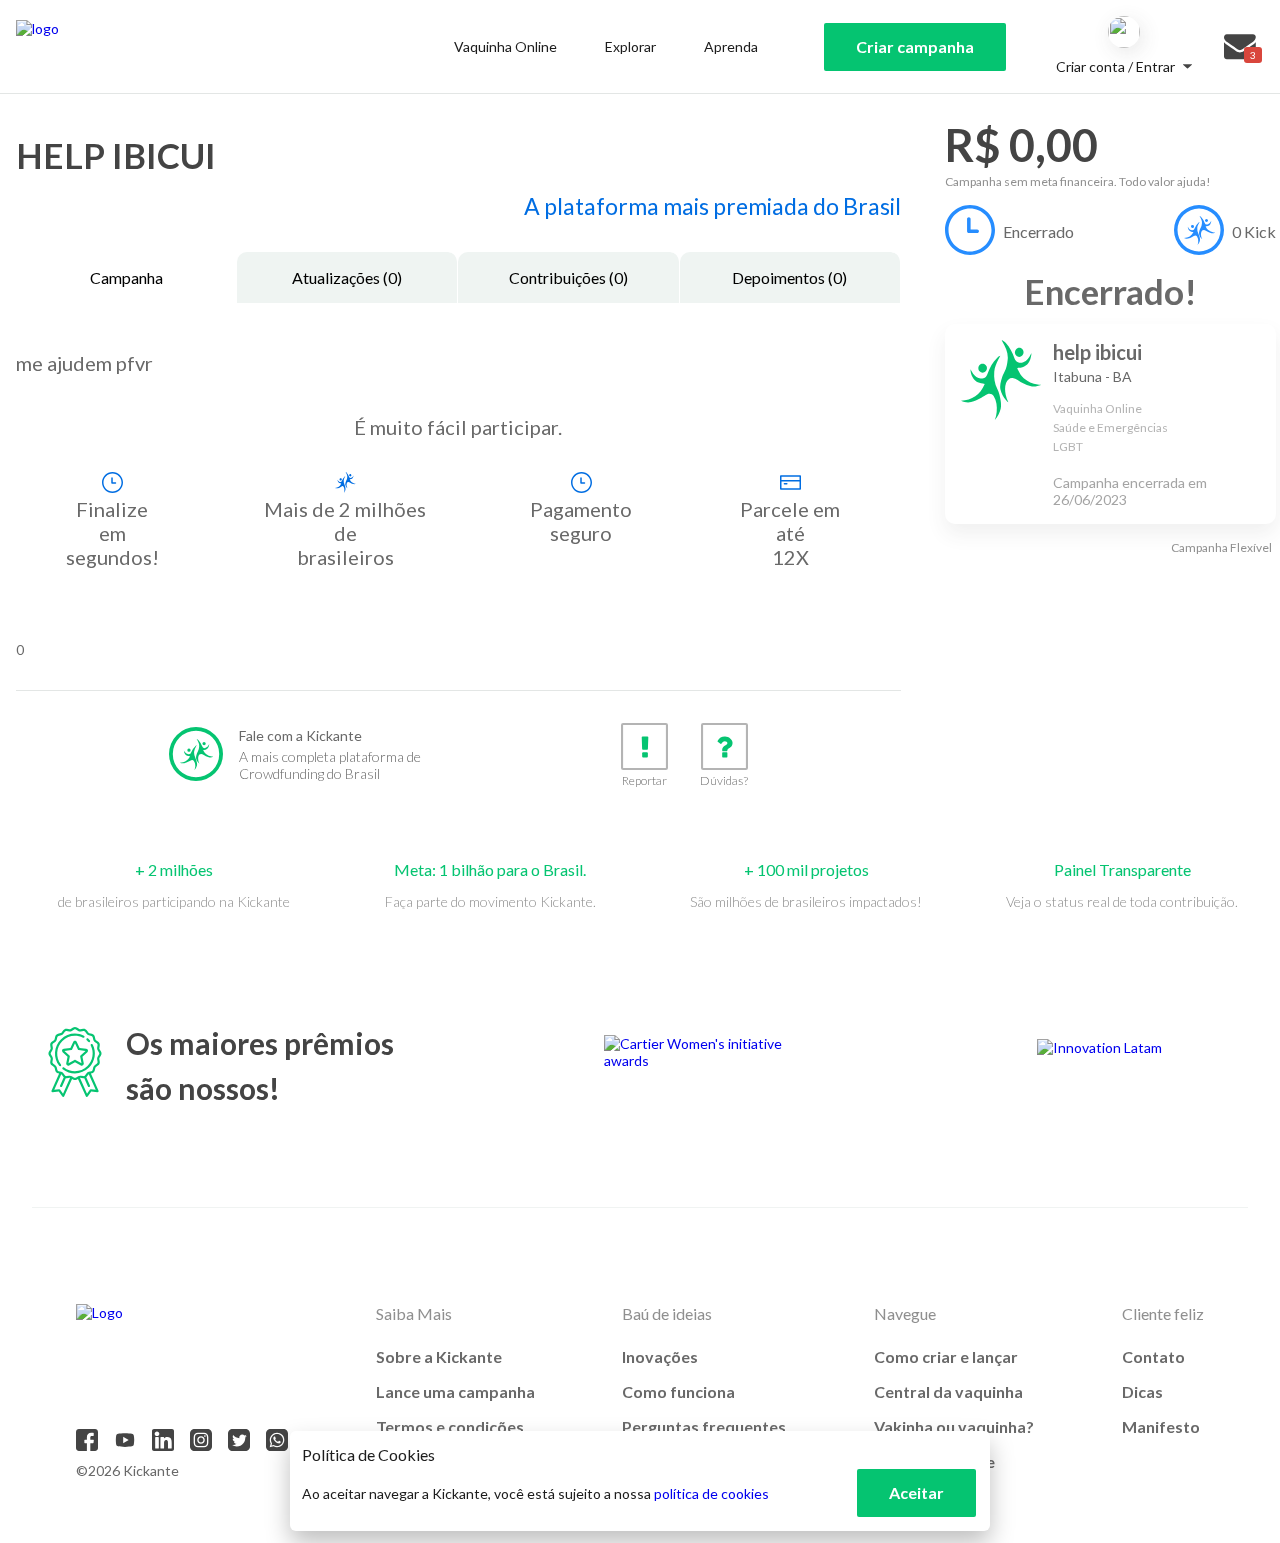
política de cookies (711, 1493)
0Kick (1254, 231)
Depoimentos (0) (789, 277)
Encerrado (1038, 231)
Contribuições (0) (568, 277)
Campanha (126, 277)
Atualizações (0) (347, 277)
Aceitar (916, 1492)
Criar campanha (915, 46)
